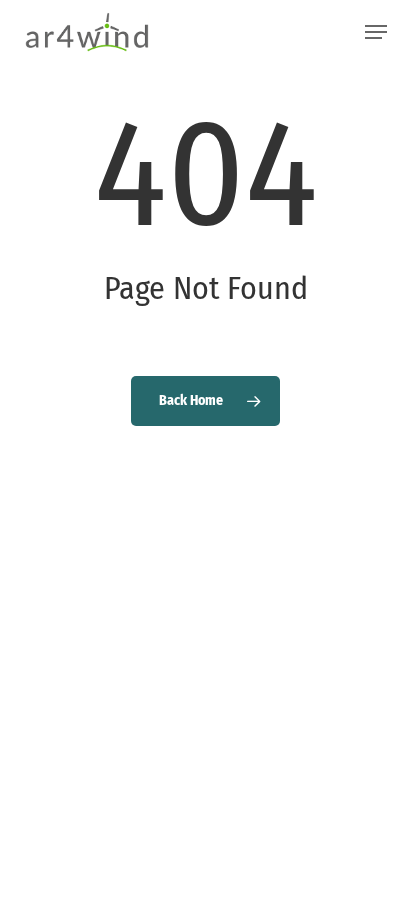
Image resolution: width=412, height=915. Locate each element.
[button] (376, 32)
